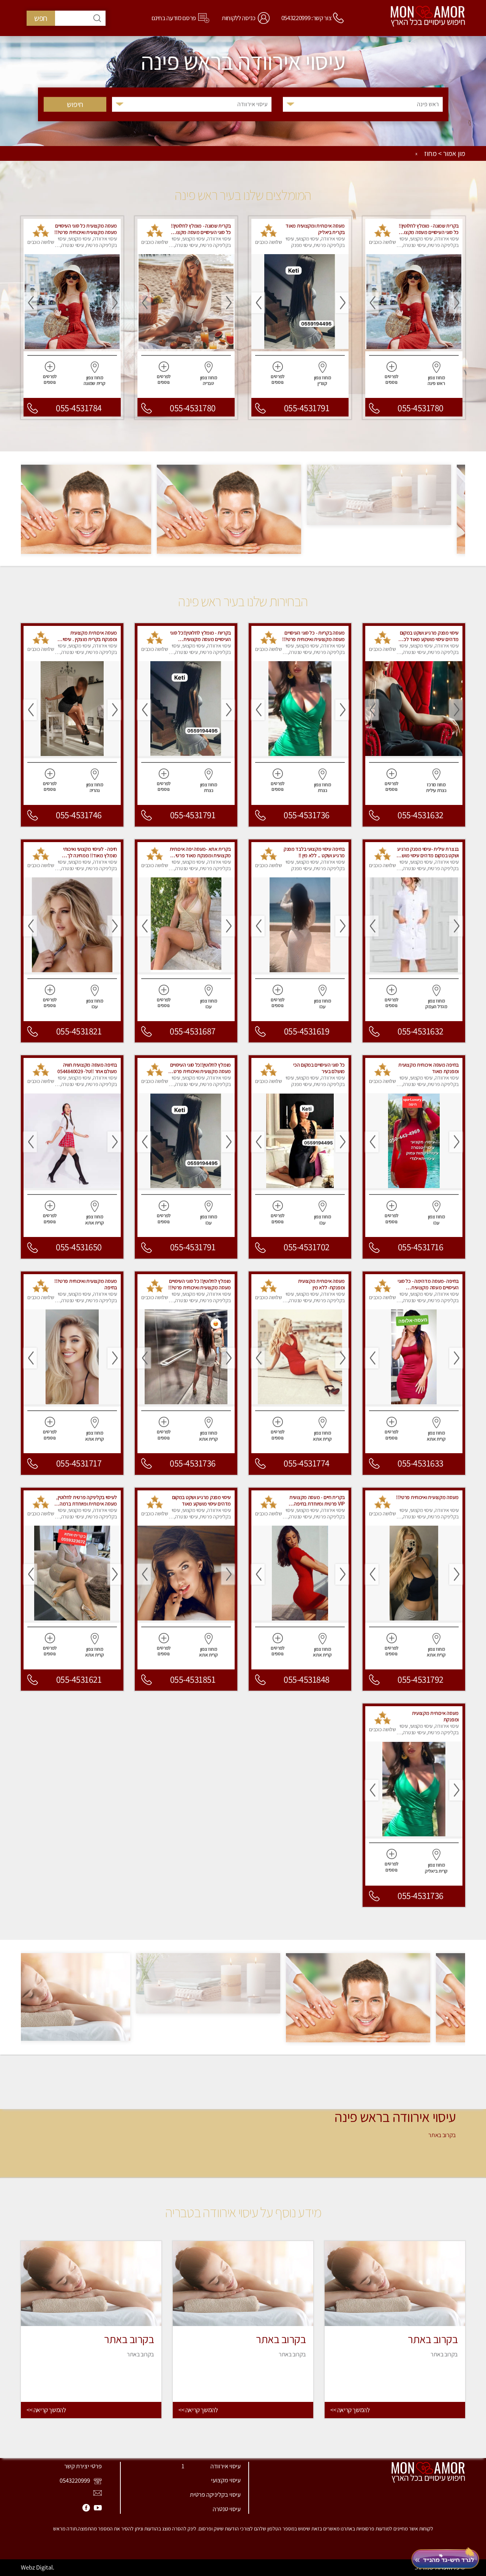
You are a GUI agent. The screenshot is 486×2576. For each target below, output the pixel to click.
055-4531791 (307, 408)
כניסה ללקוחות (239, 18)
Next (372, 303)
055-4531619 (307, 1031)
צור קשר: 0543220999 (307, 18)
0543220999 (75, 2480)
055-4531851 (193, 1679)
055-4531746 (79, 815)
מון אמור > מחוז (445, 154)
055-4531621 (79, 1679)
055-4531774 (307, 1463)
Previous (456, 303)
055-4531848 (307, 1679)
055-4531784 (79, 408)
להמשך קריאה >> (350, 2410)
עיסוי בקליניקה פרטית (215, 2494)
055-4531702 (307, 1247)
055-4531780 (421, 408)
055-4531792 (421, 1679)
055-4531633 (421, 1463)
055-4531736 (307, 815)
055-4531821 (79, 1031)
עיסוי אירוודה (226, 2466)
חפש (41, 18)
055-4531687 (193, 1031)
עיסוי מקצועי (226, 2480)
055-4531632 (421, 815)
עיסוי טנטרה (227, 2509)
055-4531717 (79, 1463)
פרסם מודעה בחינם (174, 18)
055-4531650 (79, 1247)
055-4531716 (421, 1247)
